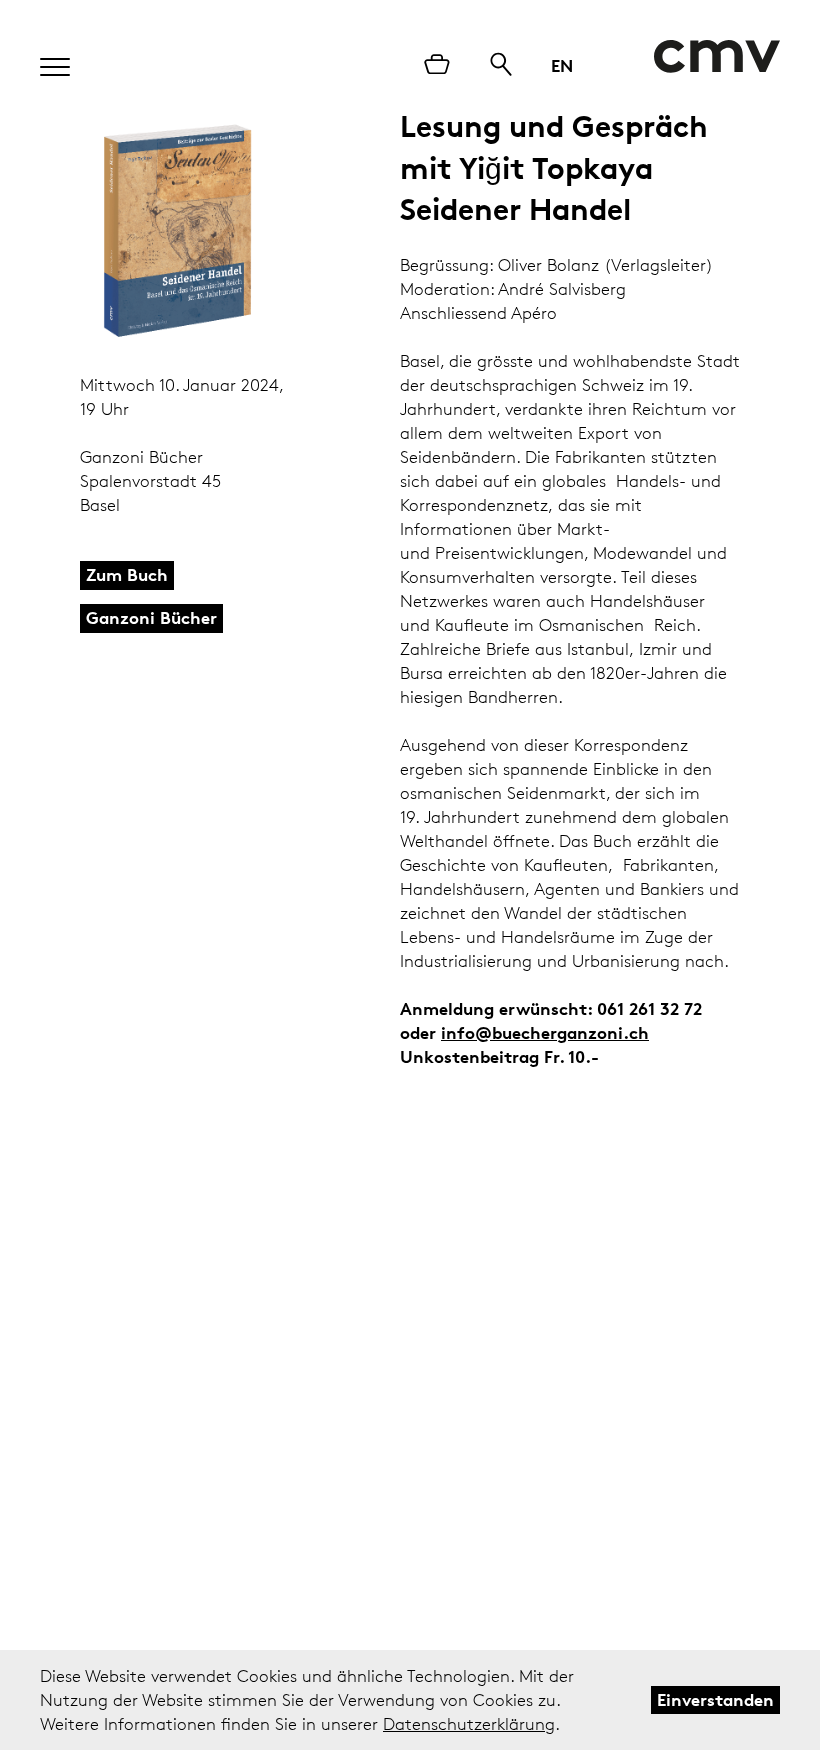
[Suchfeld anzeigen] (501, 66)
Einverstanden (715, 1699)
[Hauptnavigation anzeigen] (45, 61)
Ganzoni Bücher (151, 617)
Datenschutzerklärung (469, 1724)
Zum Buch (127, 574)
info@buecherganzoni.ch (545, 1032)
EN (562, 65)
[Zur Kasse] (437, 66)
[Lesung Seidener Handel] (177, 231)
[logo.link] (716, 56)
